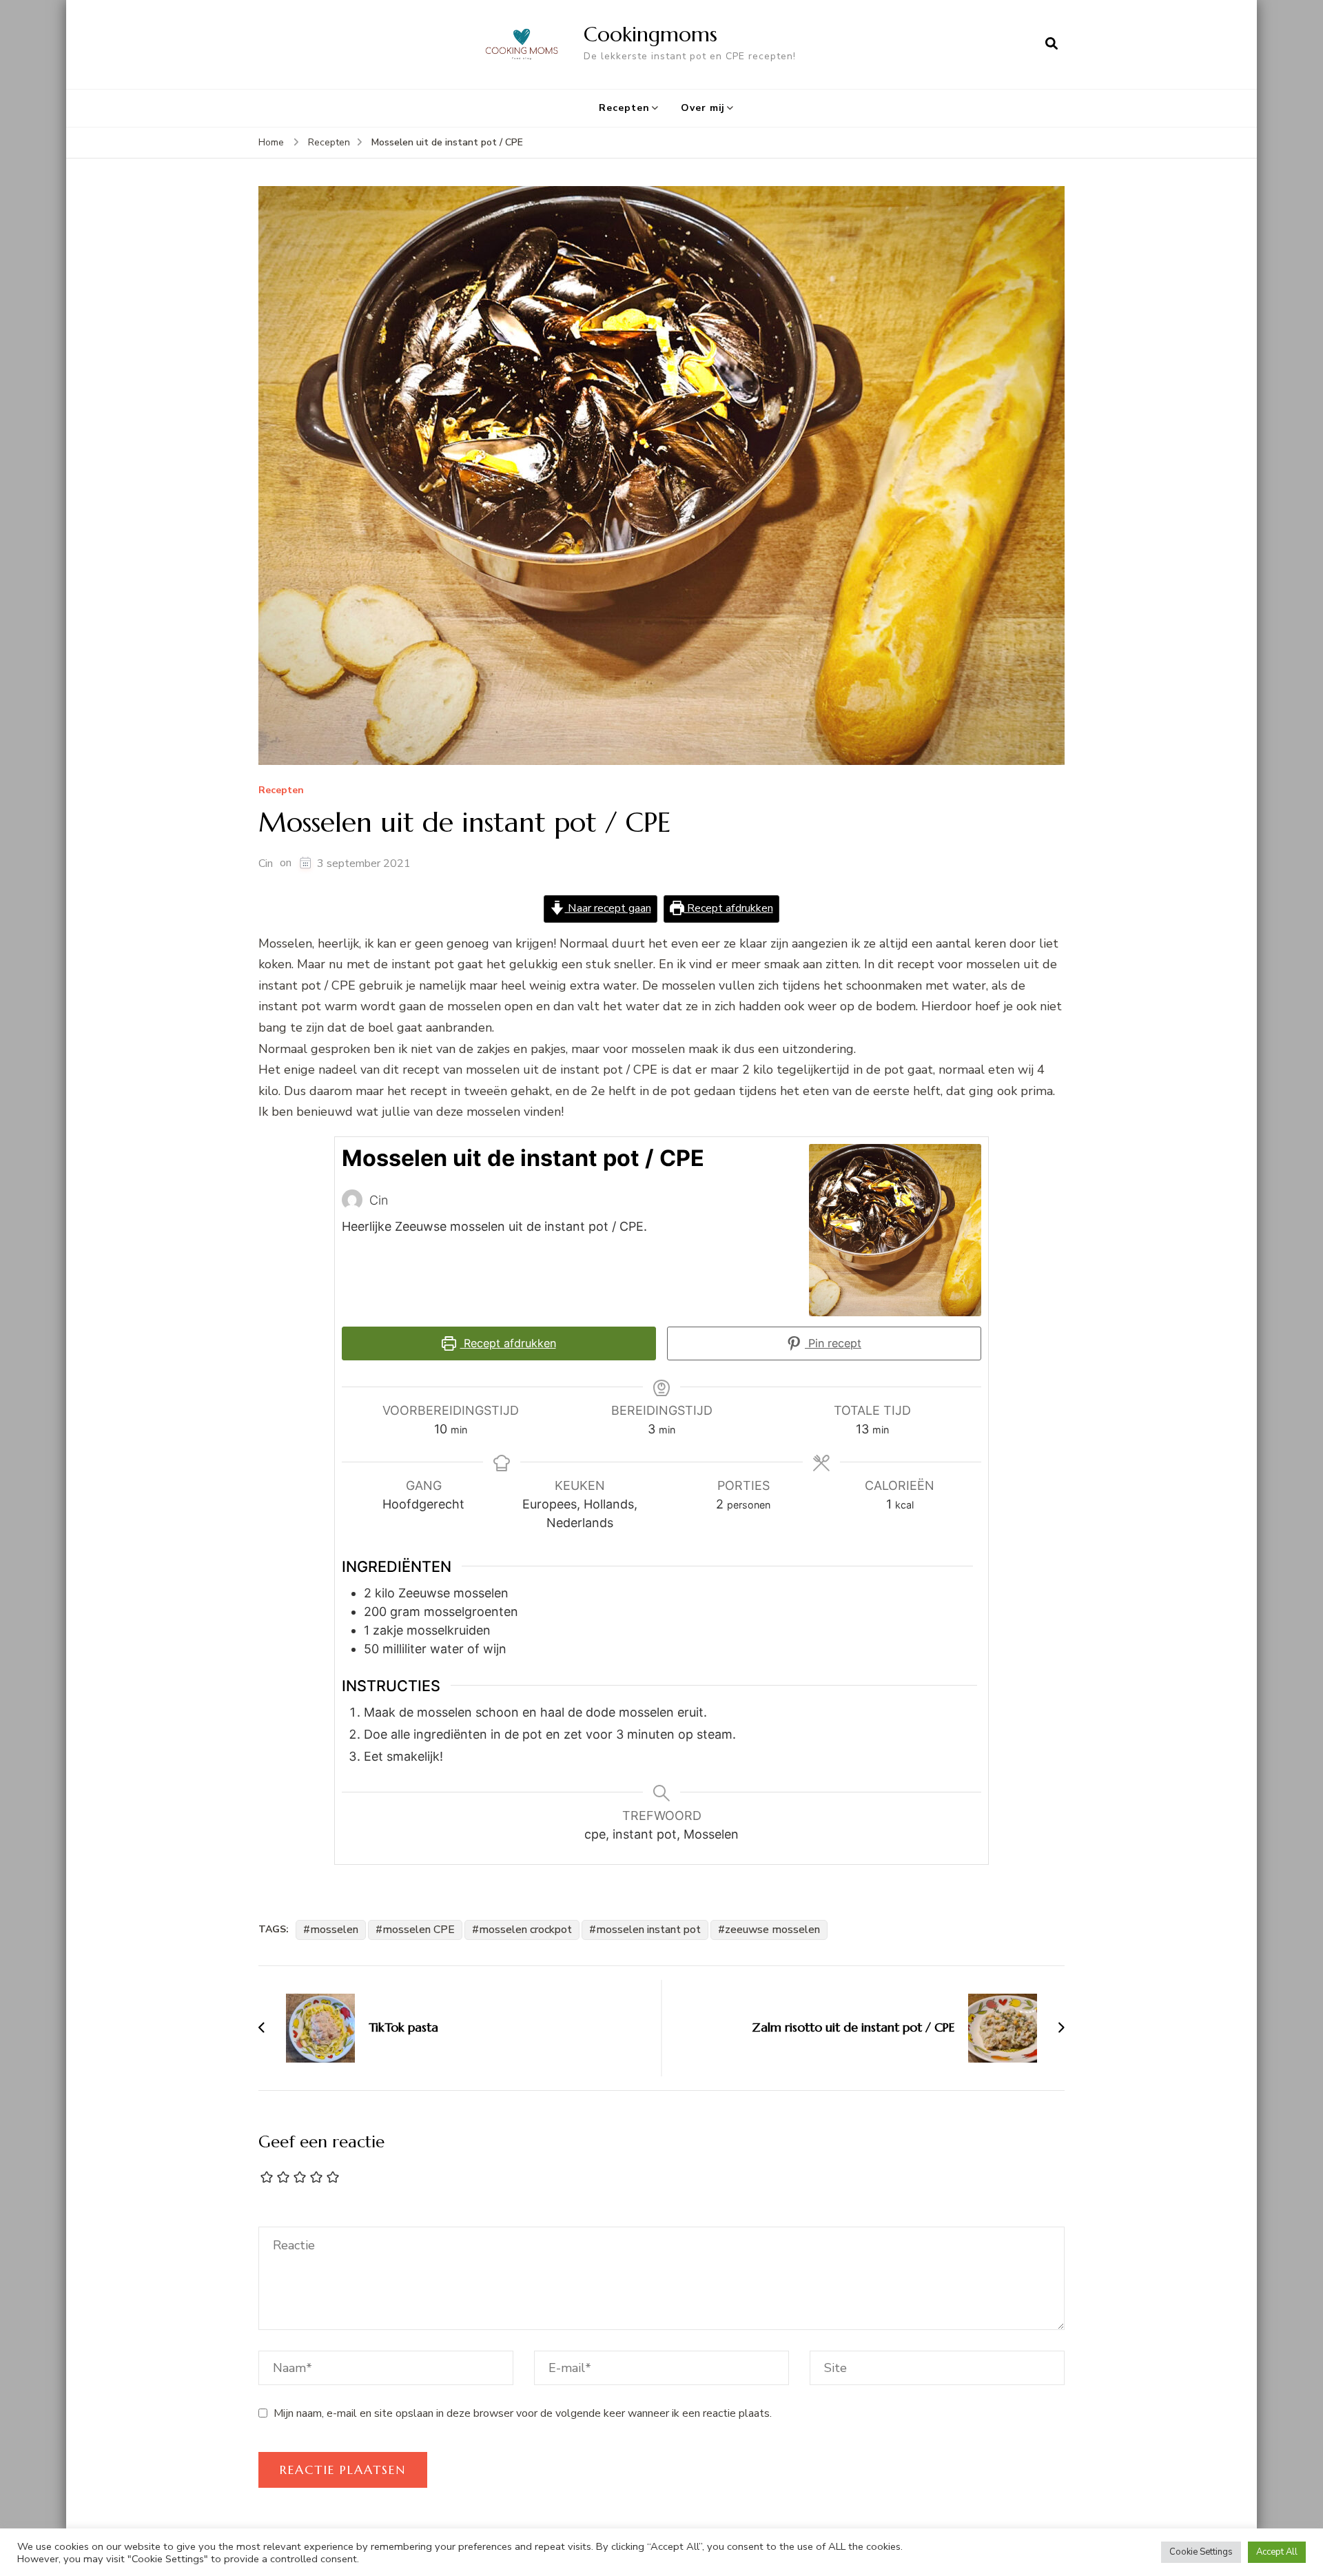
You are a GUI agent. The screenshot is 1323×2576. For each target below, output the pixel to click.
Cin (266, 863)
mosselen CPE (419, 1930)
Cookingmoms (650, 34)
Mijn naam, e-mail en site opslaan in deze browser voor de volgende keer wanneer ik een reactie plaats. (523, 2413)
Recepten (624, 108)
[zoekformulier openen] (1052, 44)
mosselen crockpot (525, 1930)
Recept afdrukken (729, 908)
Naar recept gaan (608, 908)
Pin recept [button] (833, 1343)
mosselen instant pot (648, 1930)
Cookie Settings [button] (1201, 2552)
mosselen (334, 1930)
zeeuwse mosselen (772, 1930)
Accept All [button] (1277, 2552)
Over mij (703, 108)
